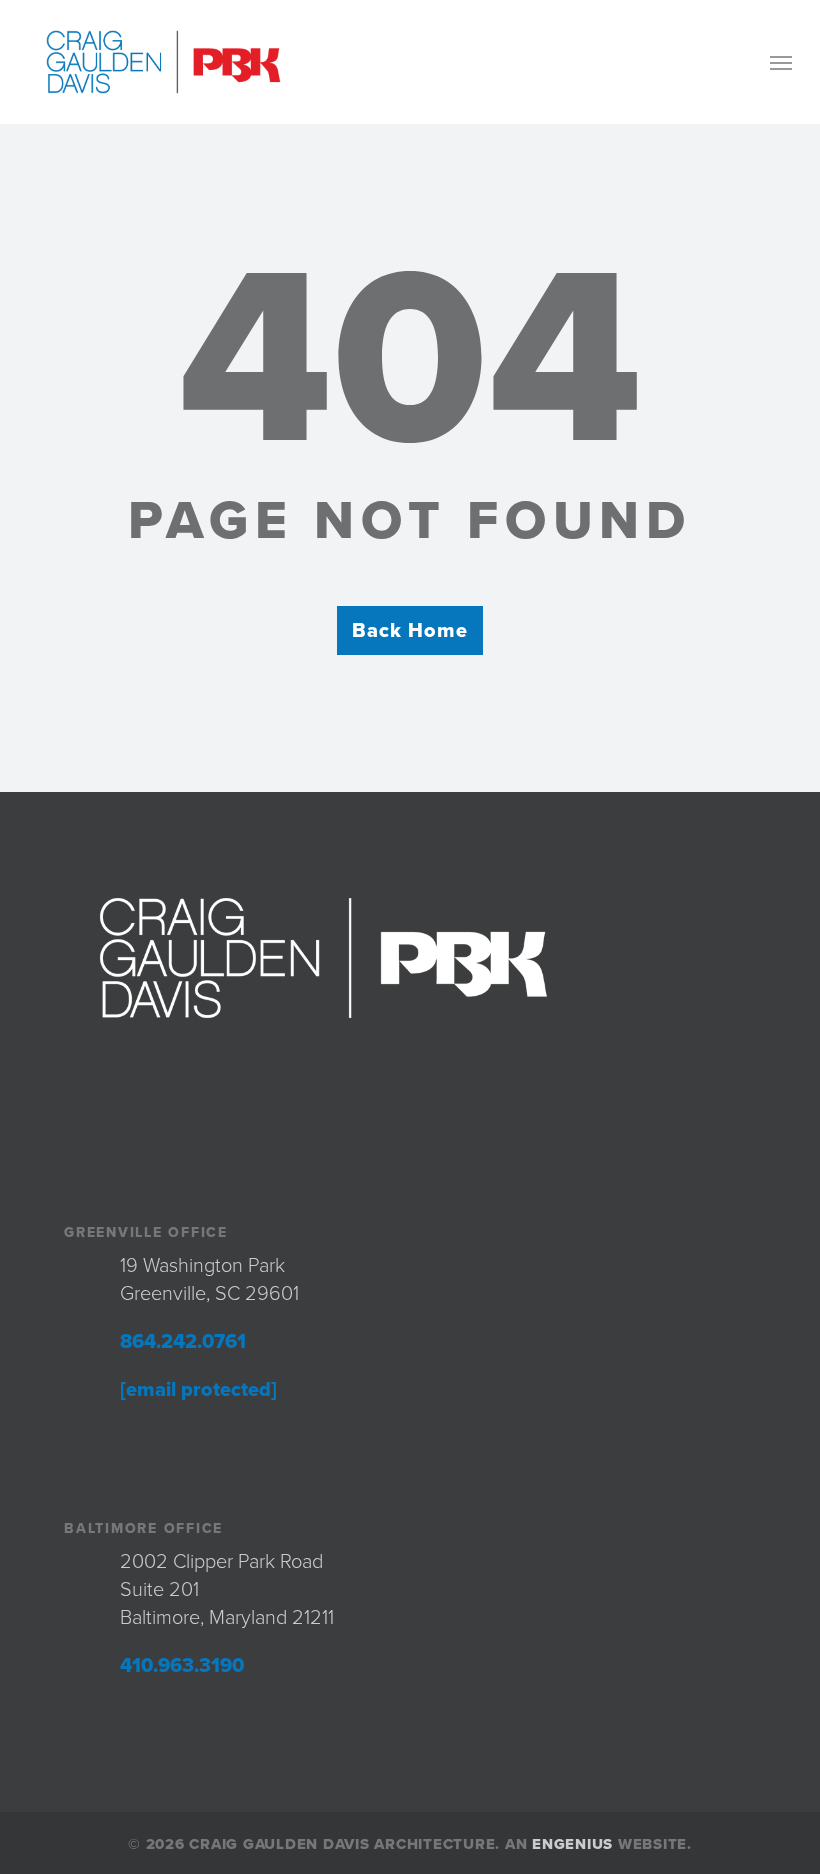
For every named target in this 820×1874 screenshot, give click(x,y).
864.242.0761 (183, 1342)
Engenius (572, 1844)
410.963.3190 (182, 1666)
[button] (781, 62)
